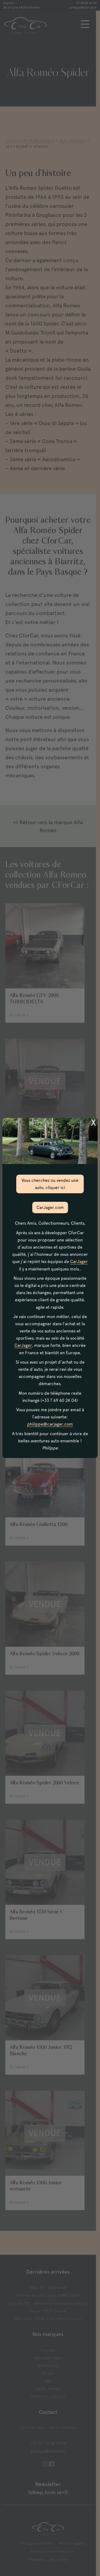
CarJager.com (50, 1207)
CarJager (79, 1262)
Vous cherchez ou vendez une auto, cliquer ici (50, 1184)
